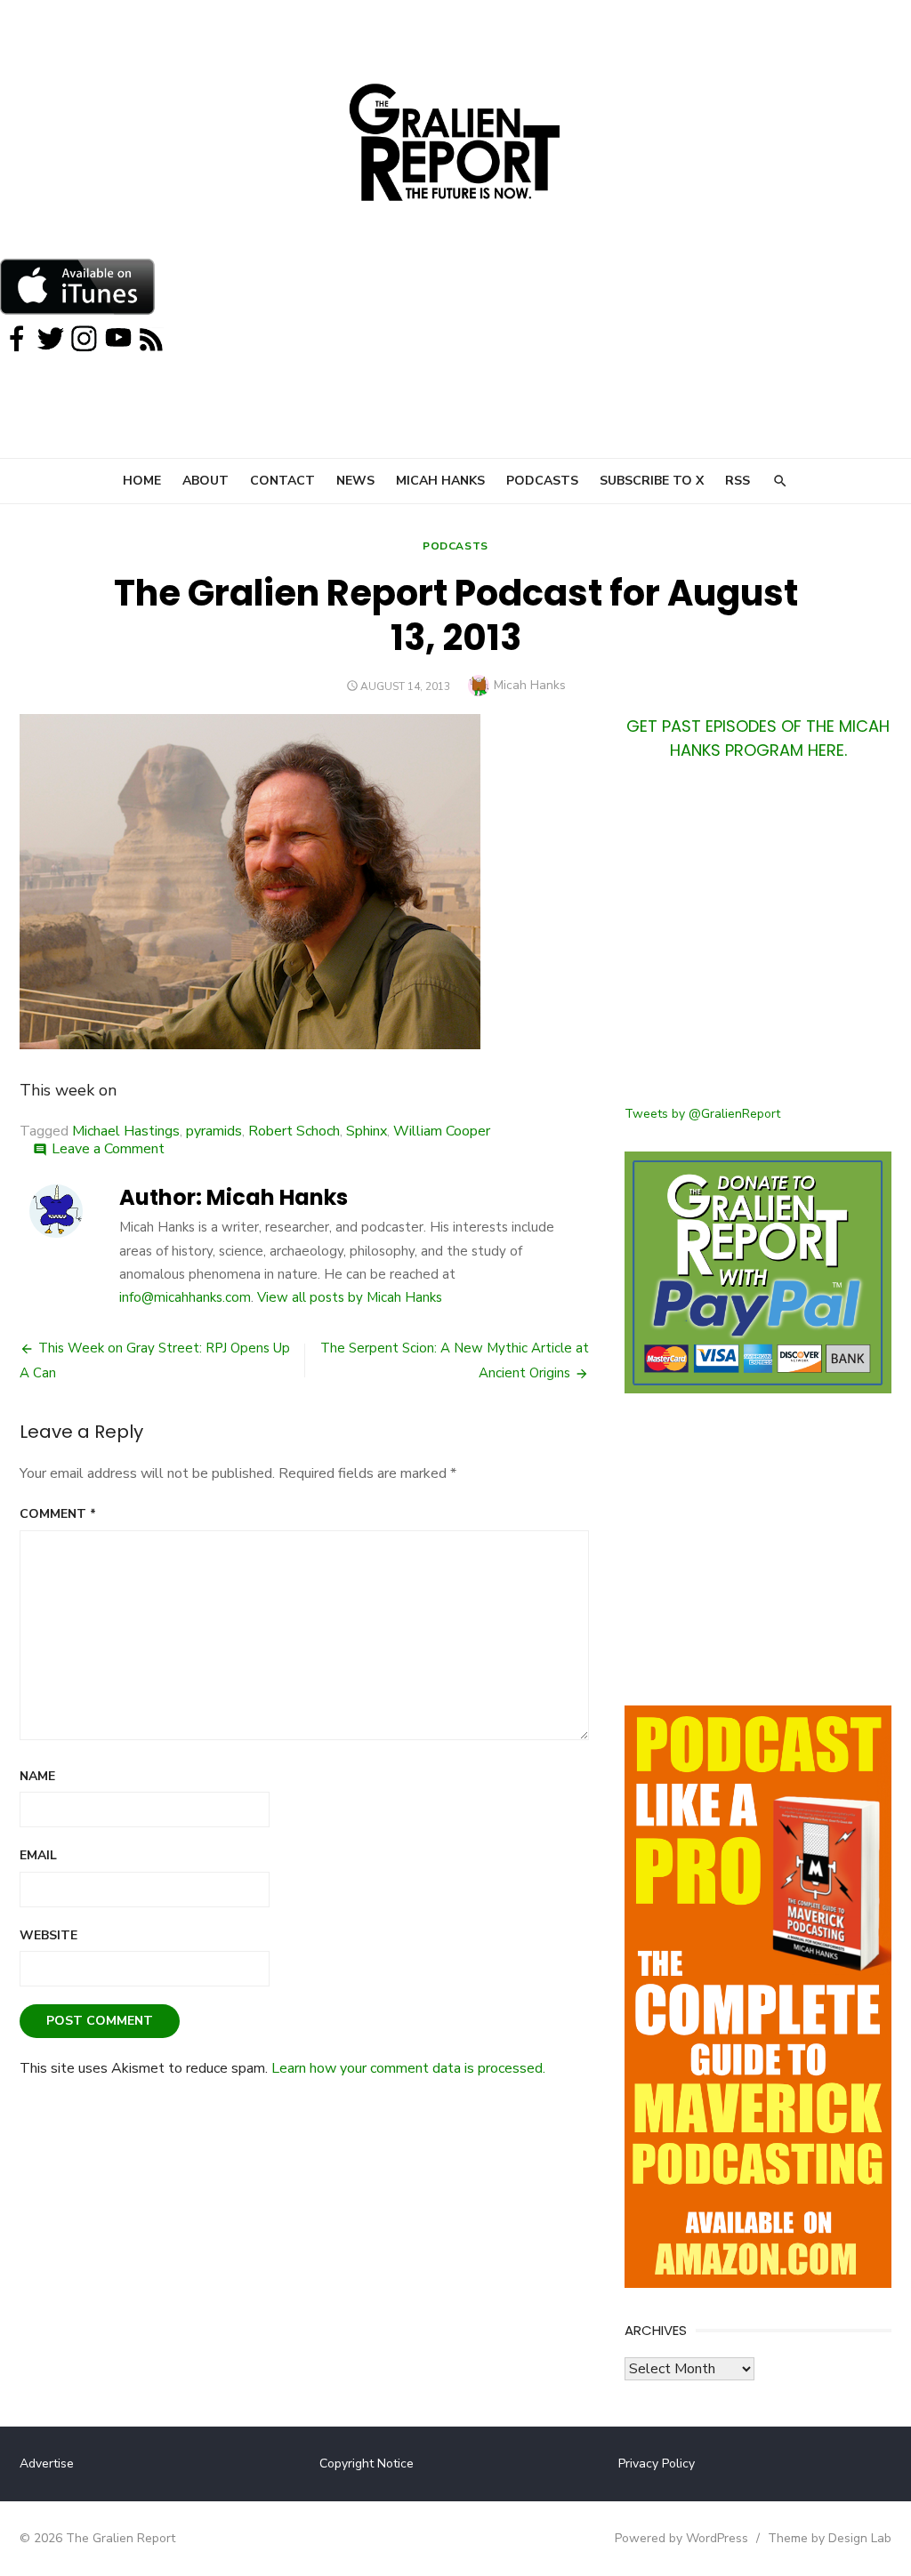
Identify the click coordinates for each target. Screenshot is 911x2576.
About (206, 481)
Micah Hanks (440, 481)
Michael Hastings (126, 1131)
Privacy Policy (657, 2464)
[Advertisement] (758, 943)
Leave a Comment (108, 1149)
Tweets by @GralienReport (702, 1114)
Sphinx (367, 1131)
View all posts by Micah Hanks (350, 1297)
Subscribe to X (652, 481)
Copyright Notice (367, 2464)
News (355, 481)
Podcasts (542, 481)
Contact (282, 481)
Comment (58, 1514)
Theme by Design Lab (830, 2538)
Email (38, 1855)
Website (48, 1935)
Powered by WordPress (681, 2538)
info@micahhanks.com (185, 1297)
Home (142, 481)
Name (37, 1776)
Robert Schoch (294, 1131)
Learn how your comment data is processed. (408, 2068)
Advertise (47, 2464)
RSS (738, 481)
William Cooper (442, 1131)
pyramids (214, 1131)
